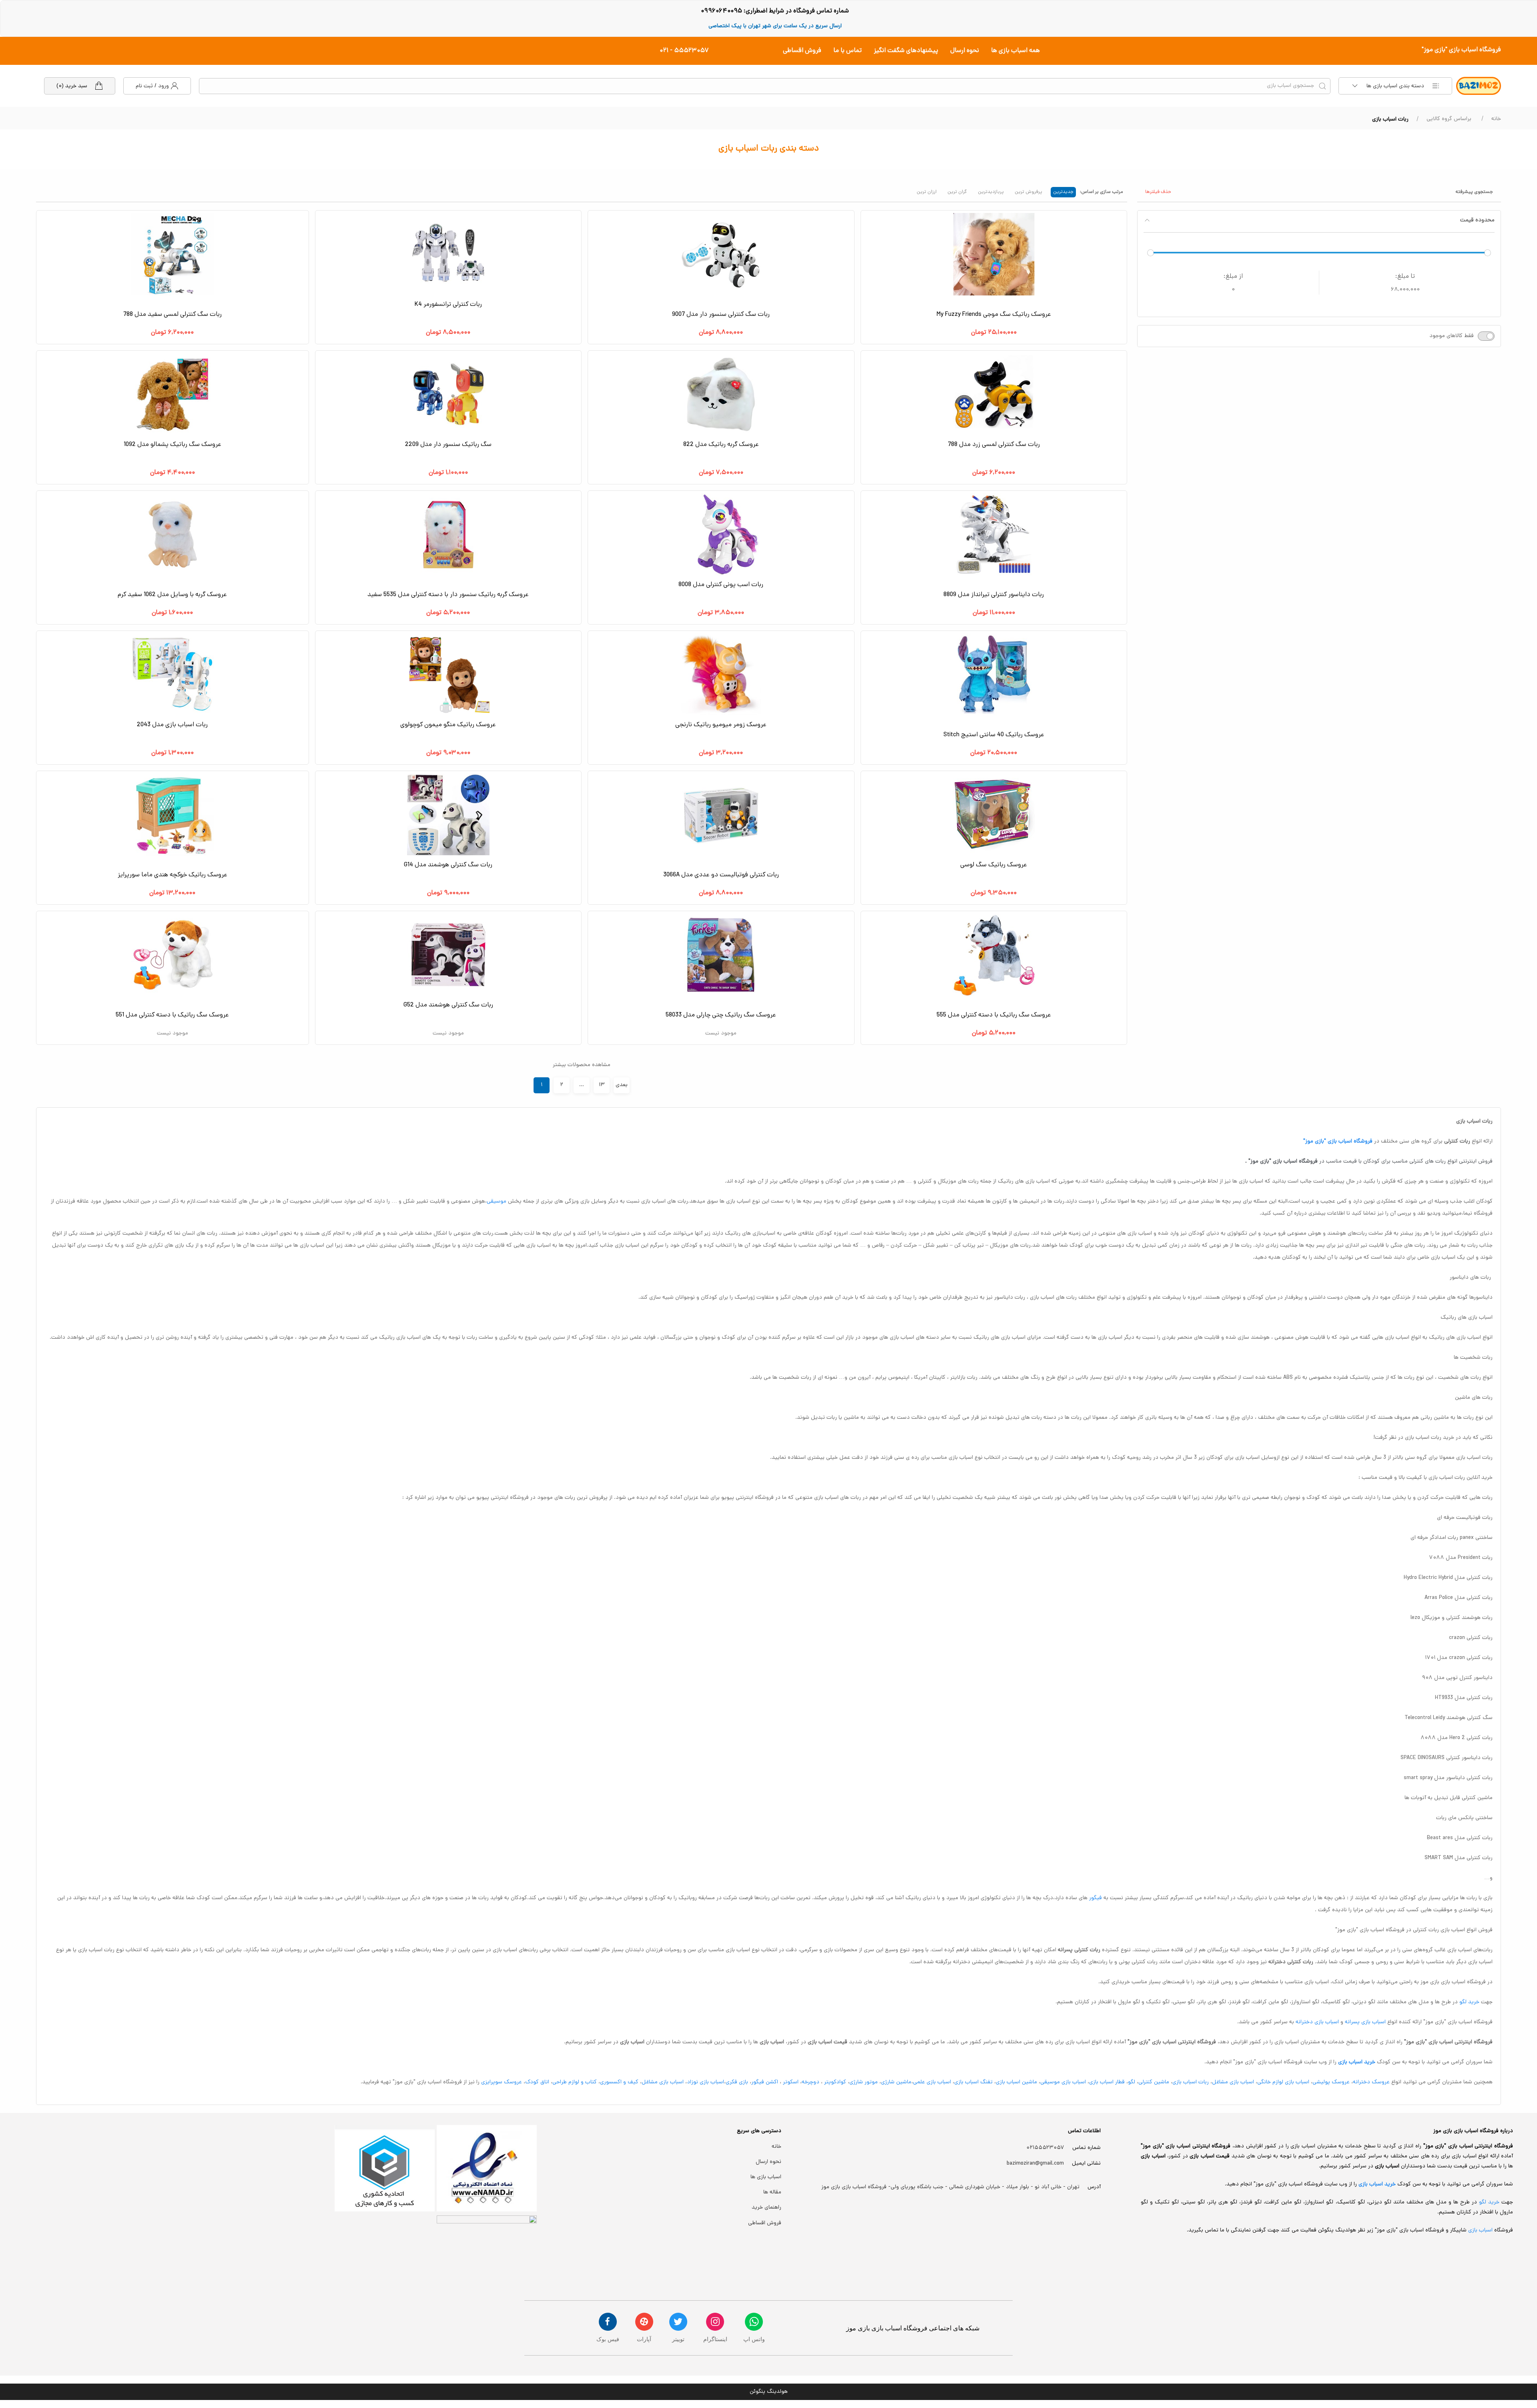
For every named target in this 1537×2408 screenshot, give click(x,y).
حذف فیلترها (1158, 192)
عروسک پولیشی (1331, 2082)
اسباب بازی (1481, 2230)
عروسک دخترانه (1371, 2082)
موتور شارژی (864, 2082)
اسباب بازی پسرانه (1365, 2022)
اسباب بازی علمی (932, 2082)
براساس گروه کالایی (1449, 119)
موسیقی (497, 1202)
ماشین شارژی (896, 2082)
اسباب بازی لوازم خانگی (1283, 2082)
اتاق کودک (537, 2082)
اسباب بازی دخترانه (1317, 2022)
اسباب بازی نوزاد (705, 2082)
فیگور (1096, 1898)
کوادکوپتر (835, 2082)
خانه (1496, 119)
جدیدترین (1063, 192)
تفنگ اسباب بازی (973, 2082)
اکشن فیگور (765, 2082)
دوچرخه (811, 2082)
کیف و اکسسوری (619, 2082)
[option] (1063, 191)
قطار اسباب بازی (1107, 2082)
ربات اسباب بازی (1191, 2082)
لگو (1132, 2082)
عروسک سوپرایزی (502, 2082)
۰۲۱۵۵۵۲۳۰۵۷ (1045, 2148)
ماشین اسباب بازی (1016, 2082)
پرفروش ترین (1028, 192)
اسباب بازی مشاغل (1233, 2082)
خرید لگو (1469, 2002)
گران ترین (957, 192)
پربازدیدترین (991, 192)
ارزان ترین (927, 192)
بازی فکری (737, 2082)
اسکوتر (790, 2082)
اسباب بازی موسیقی (1063, 2082)
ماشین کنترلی (1154, 2082)
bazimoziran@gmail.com (1035, 2164)
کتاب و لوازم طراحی (575, 2082)
